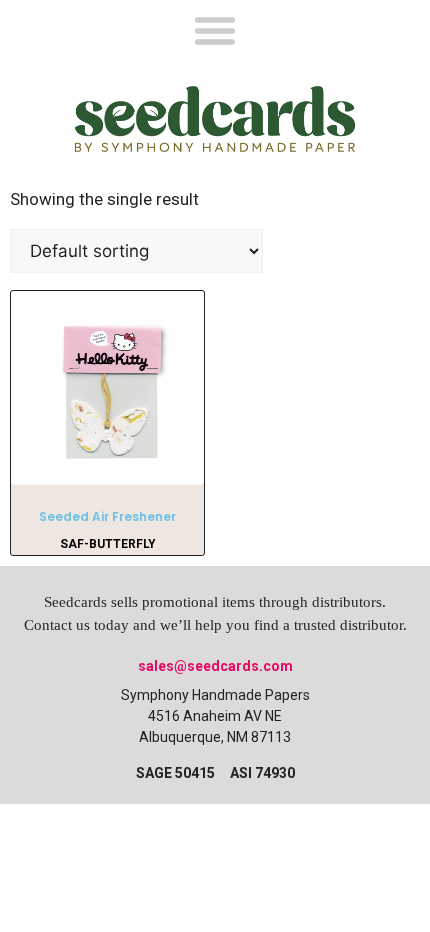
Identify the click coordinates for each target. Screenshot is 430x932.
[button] (215, 29)
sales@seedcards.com (215, 666)
